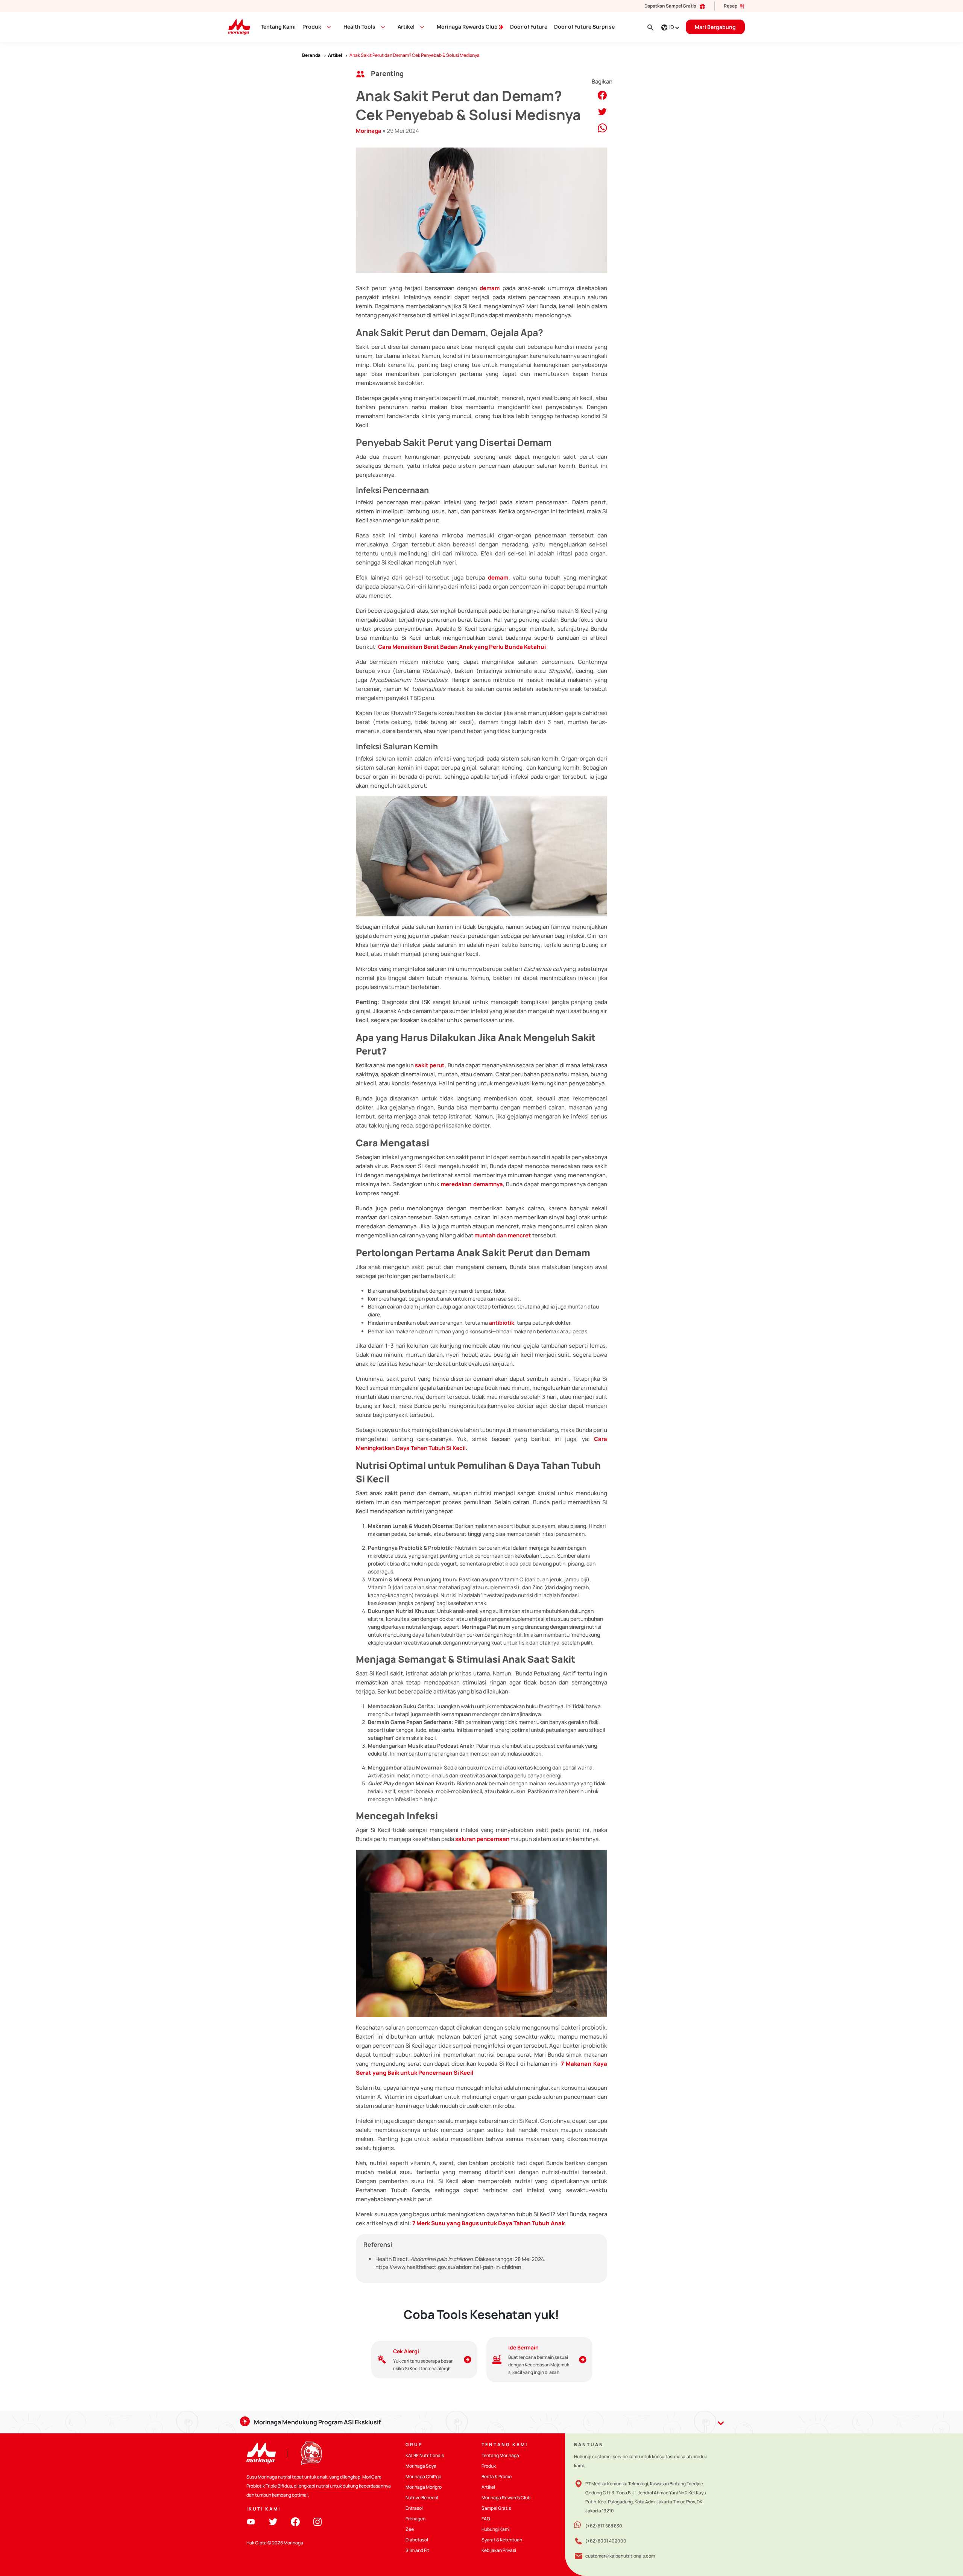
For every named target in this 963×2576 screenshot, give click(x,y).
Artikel (488, 2487)
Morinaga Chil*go (423, 2476)
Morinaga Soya (421, 2466)
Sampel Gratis (496, 2508)
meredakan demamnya (472, 1184)
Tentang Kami (278, 27)
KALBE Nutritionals (425, 2455)
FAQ (486, 2519)
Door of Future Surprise (584, 27)
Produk (312, 27)
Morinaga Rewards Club (468, 27)
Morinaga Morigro (424, 2487)
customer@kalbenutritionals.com (620, 2556)
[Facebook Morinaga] (295, 2521)
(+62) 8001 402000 (606, 2541)
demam (490, 288)
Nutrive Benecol (422, 2498)
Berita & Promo (497, 2476)
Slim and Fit (417, 2550)
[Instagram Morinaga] (317, 2521)
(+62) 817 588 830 (604, 2526)
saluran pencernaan (482, 1839)
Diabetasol (417, 2540)
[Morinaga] (261, 2453)
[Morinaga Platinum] (236, 27)
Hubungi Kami (496, 2529)
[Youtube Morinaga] (251, 2521)
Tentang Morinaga (500, 2455)
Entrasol (414, 2508)
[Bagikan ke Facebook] (602, 95)
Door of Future (529, 27)
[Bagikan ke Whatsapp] (602, 127)
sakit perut (430, 1065)
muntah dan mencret (503, 1235)
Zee (410, 2529)
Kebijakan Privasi (499, 2550)
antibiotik (502, 1323)
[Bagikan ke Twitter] (602, 111)
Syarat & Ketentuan (502, 2540)
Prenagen (415, 2519)
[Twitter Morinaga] (273, 2521)
